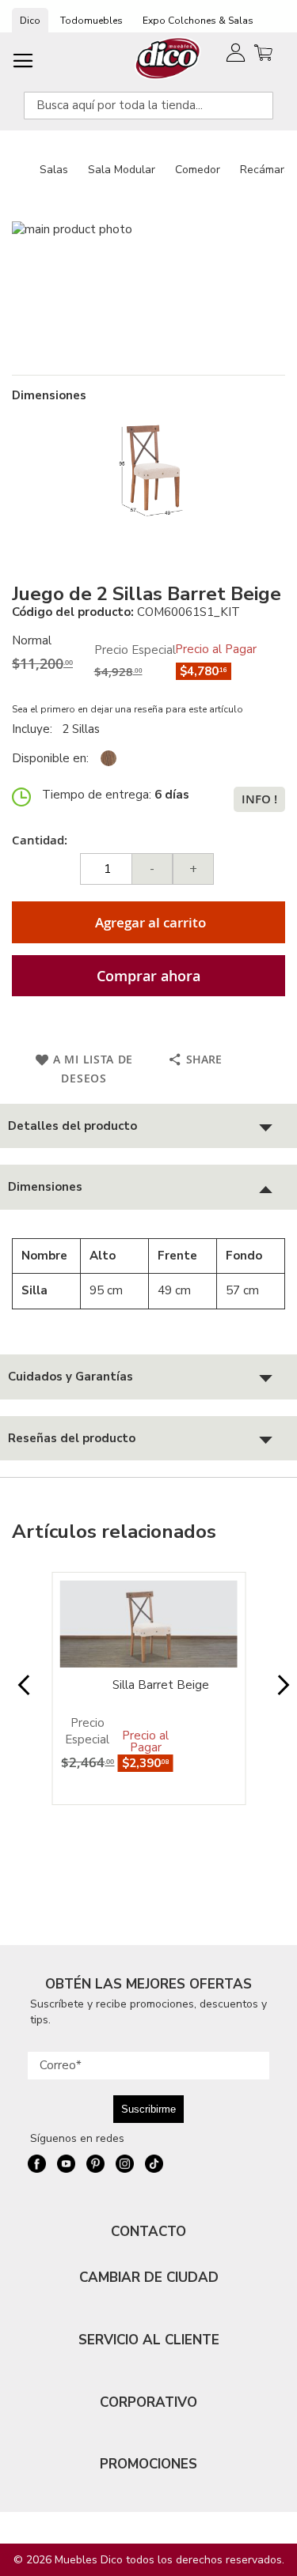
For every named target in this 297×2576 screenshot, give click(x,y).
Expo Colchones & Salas (198, 21)
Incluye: (35, 729)
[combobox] (148, 106)
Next (278, 1693)
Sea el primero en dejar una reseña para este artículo (128, 709)
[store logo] (168, 58)
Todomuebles (91, 21)
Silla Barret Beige (161, 1685)
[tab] (148, 1126)
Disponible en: (50, 758)
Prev (19, 1693)
